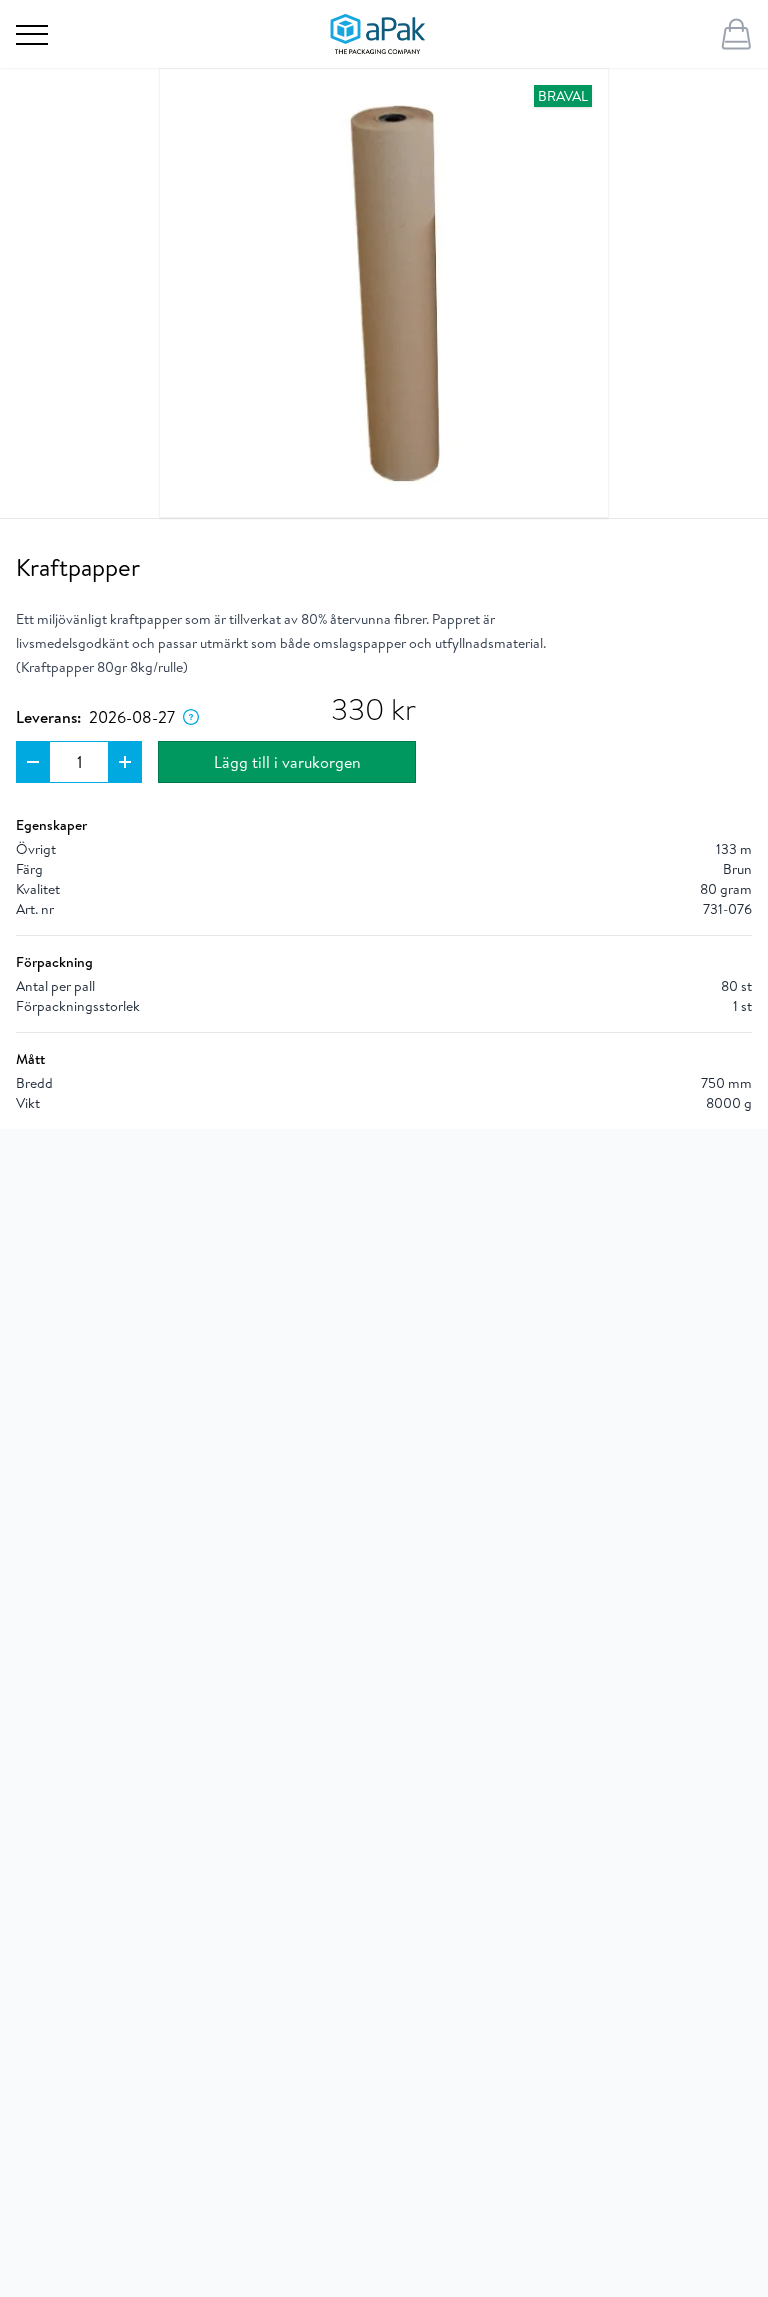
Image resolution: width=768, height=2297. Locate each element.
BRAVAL (563, 96)
